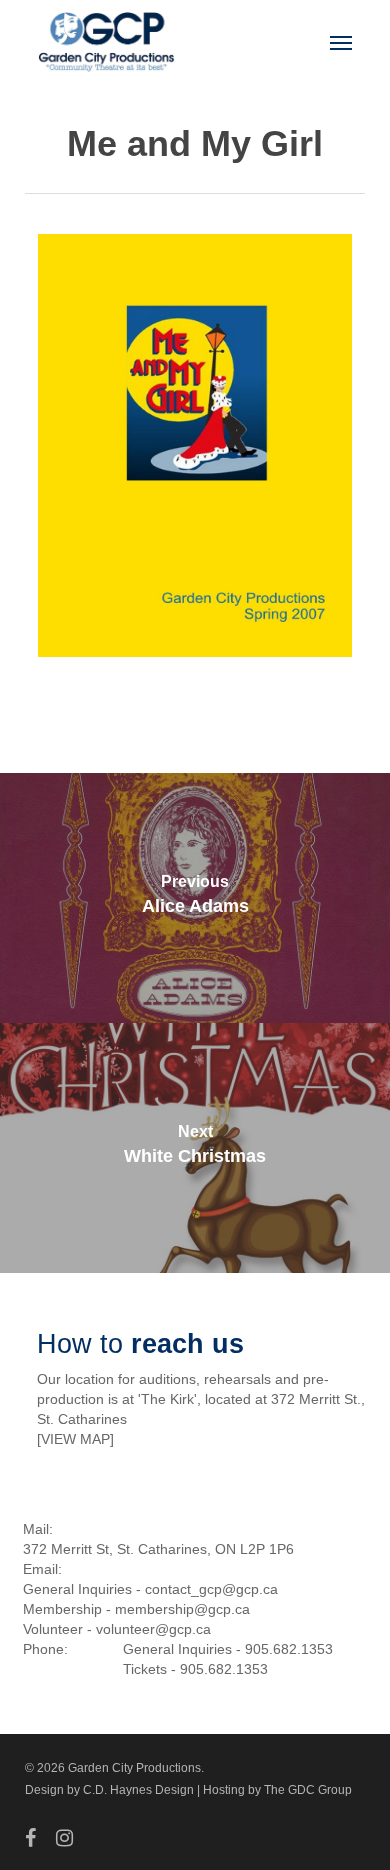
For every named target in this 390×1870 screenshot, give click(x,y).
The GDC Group (308, 1790)
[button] (341, 42)
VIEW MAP (75, 1439)
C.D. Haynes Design (138, 1790)
